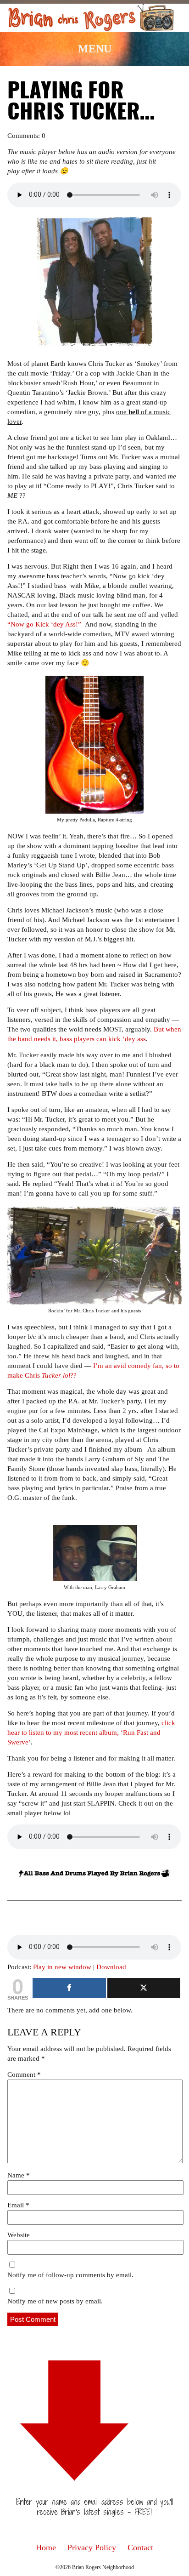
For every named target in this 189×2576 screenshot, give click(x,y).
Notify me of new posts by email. (55, 2301)
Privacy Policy (92, 2548)
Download (111, 1967)
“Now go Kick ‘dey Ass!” (44, 624)
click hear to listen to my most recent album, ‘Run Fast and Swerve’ (91, 1733)
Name (19, 2175)
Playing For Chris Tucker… (81, 103)
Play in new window (62, 1967)
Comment (24, 2074)
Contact (140, 2548)
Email (18, 2205)
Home (46, 2548)
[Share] (69, 1988)
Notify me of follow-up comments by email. (70, 2275)
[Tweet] (144, 1988)
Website (19, 2235)
